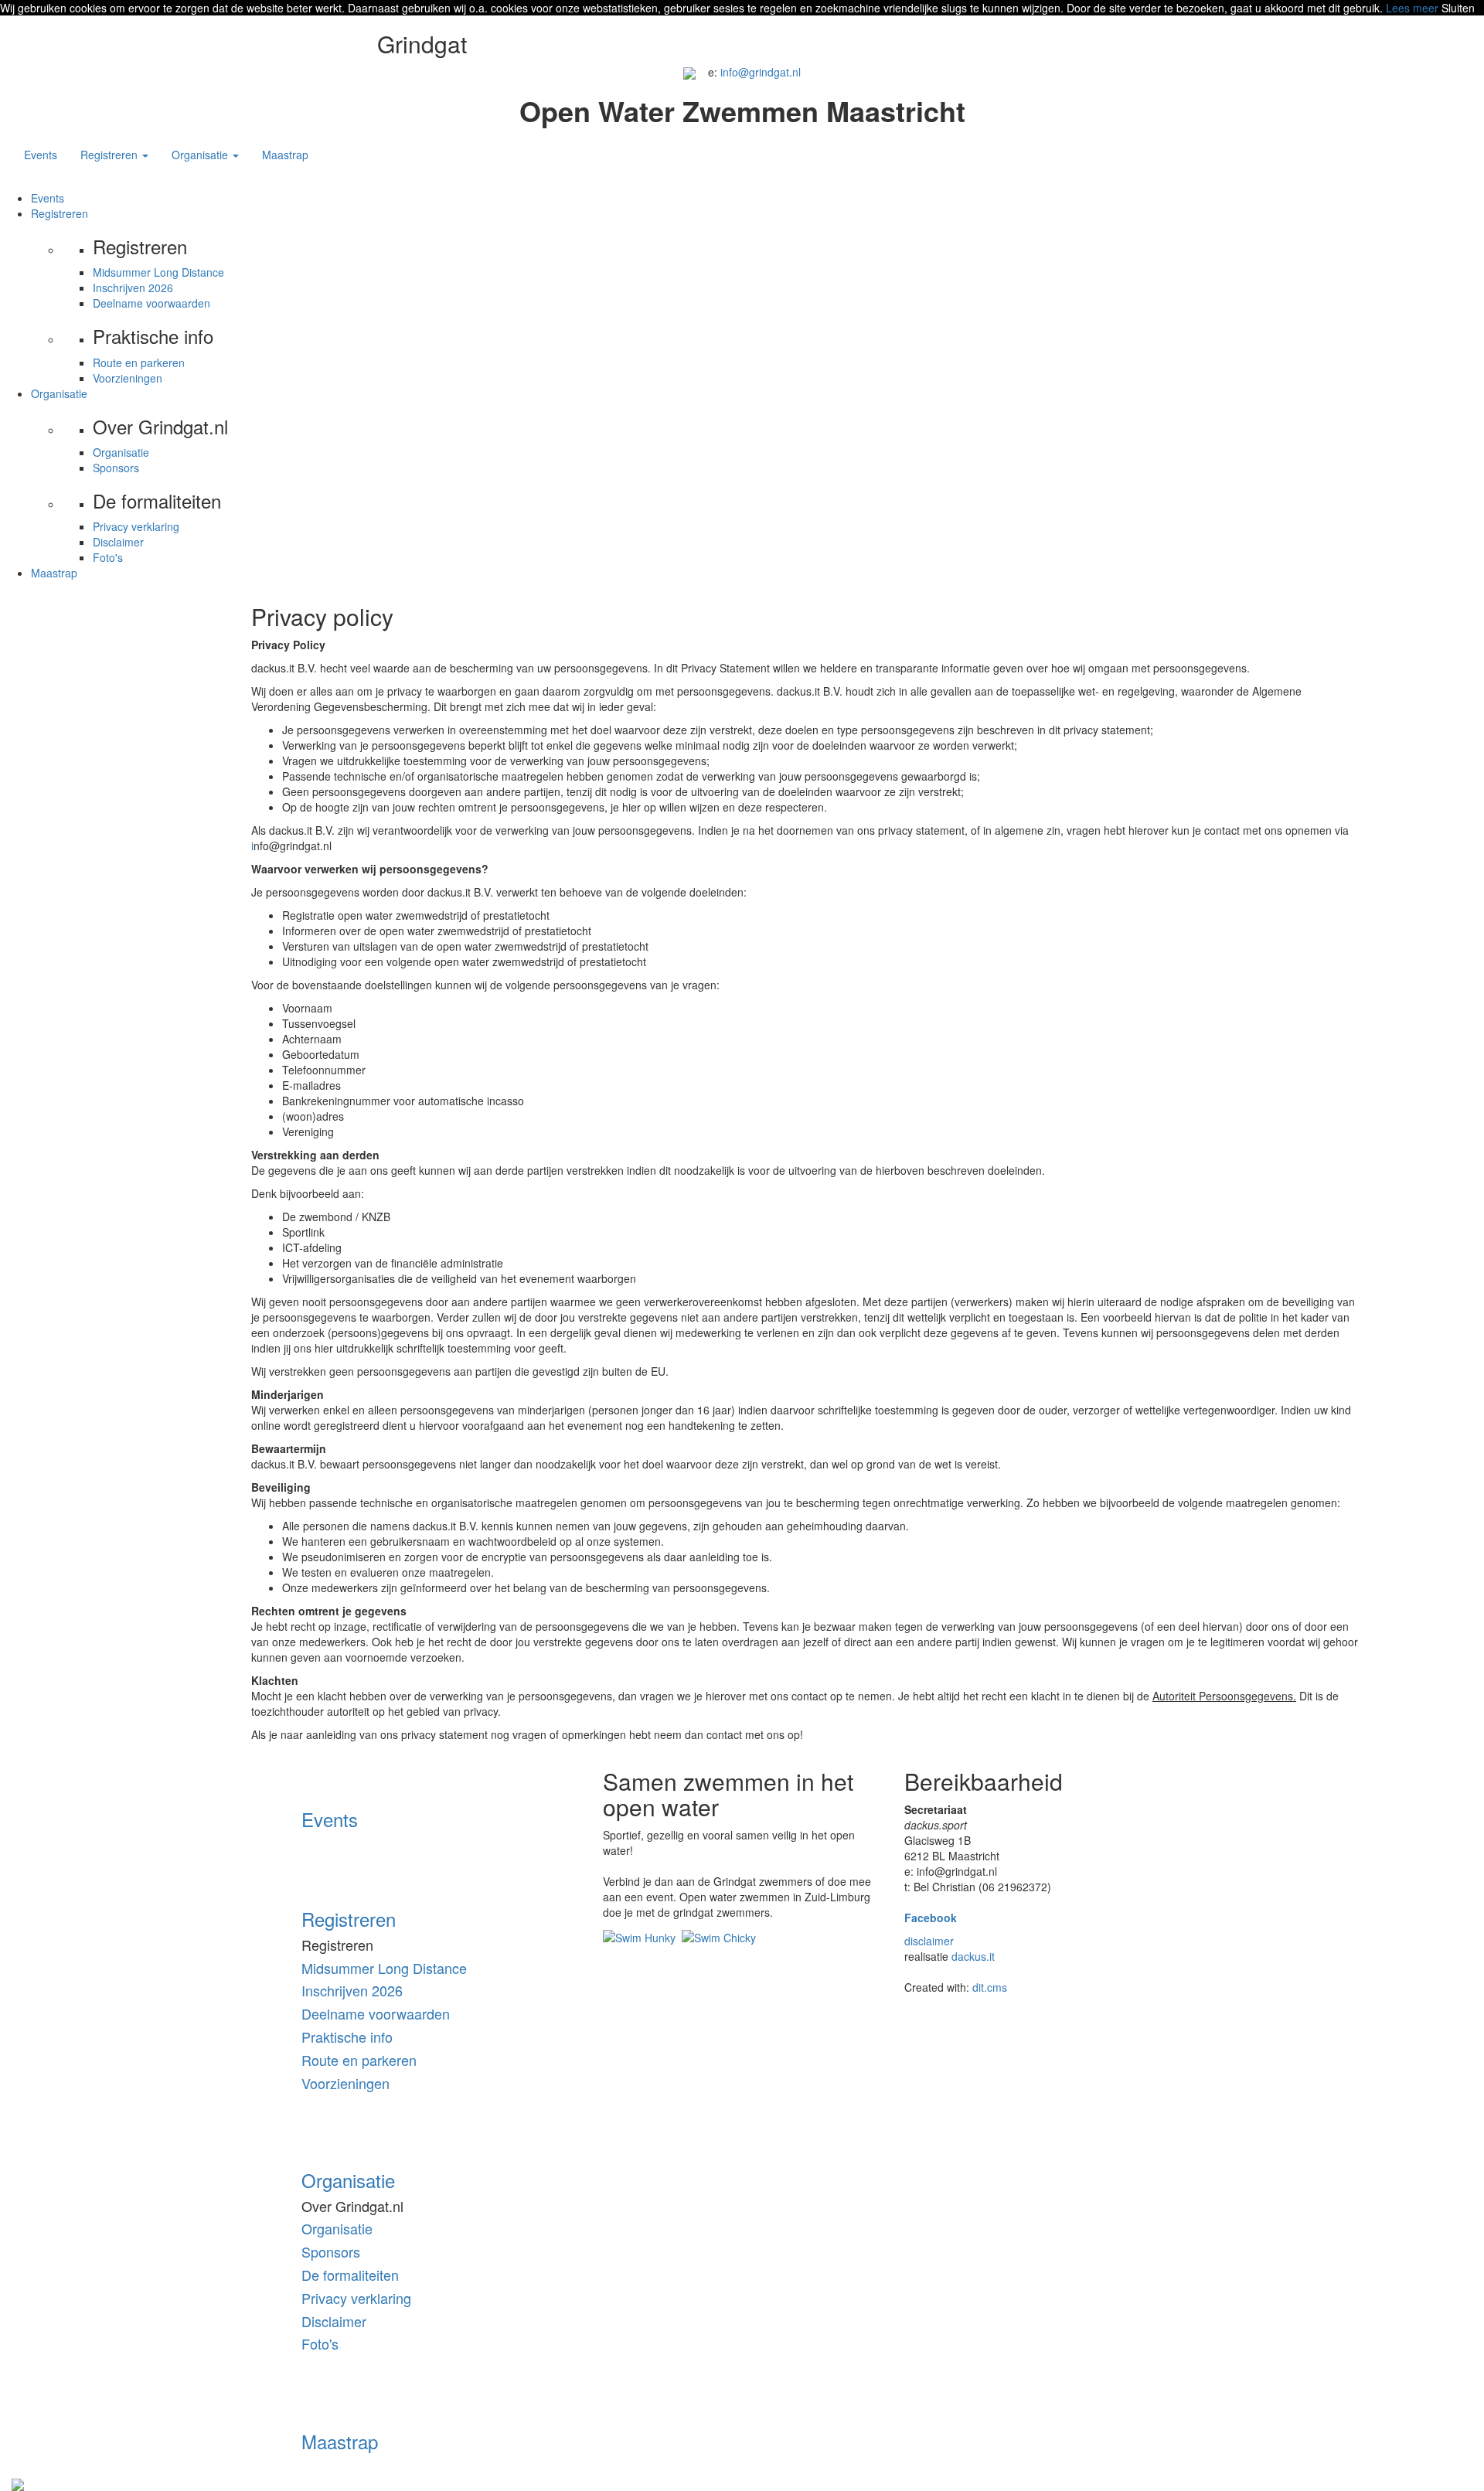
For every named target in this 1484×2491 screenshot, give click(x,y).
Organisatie (59, 393)
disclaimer (929, 1941)
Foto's (108, 557)
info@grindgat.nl (761, 72)
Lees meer (1412, 8)
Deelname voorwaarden (151, 303)
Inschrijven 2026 (133, 288)
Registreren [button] (111, 155)
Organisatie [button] (201, 155)
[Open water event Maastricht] (689, 72)
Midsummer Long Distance (158, 272)
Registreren (60, 213)
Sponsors (116, 468)
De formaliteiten (350, 2275)
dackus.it (973, 1956)
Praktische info (347, 2037)
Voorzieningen (128, 378)
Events (41, 155)
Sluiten (1458, 8)
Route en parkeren (139, 362)
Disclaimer (118, 542)
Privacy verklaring (136, 526)
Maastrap (285, 155)
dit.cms (990, 1987)
